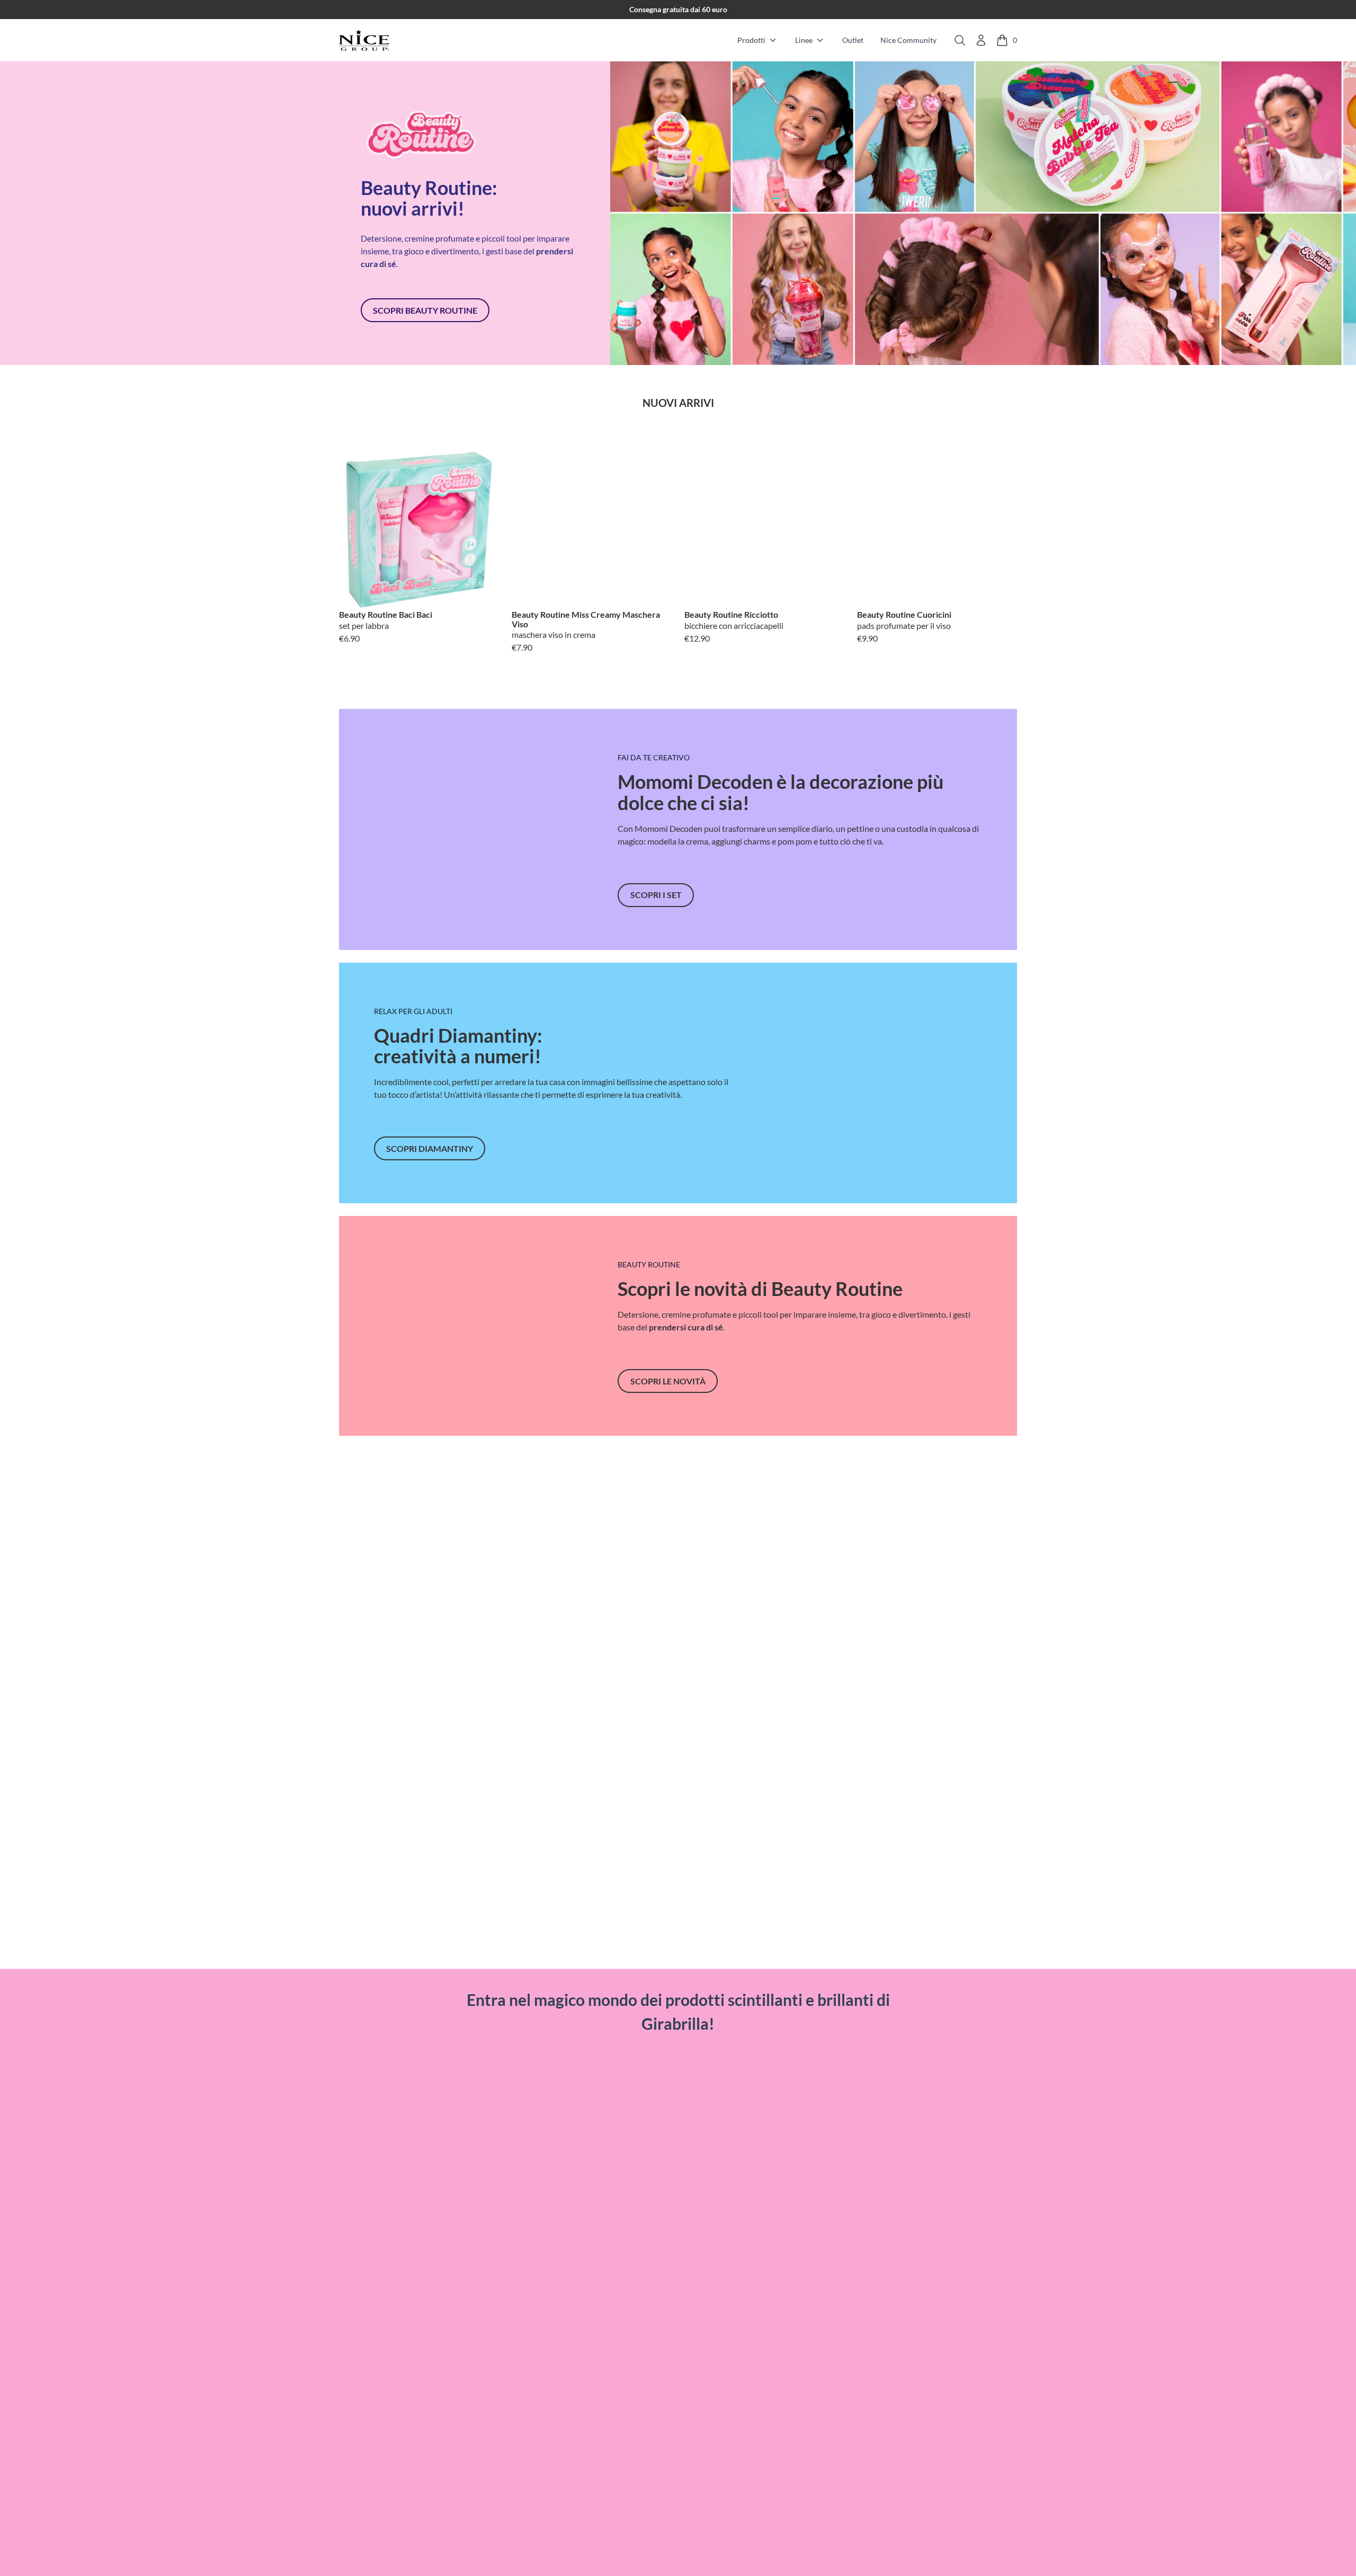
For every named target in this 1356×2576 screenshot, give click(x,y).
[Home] (364, 40)
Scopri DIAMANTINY (430, 1148)
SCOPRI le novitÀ (668, 1381)
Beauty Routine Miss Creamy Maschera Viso (586, 619)
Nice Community (908, 40)
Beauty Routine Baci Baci (386, 615)
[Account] (981, 40)
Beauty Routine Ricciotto (731, 615)
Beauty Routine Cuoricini (904, 615)
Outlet (853, 40)
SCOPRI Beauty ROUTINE (425, 310)
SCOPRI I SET (656, 895)
